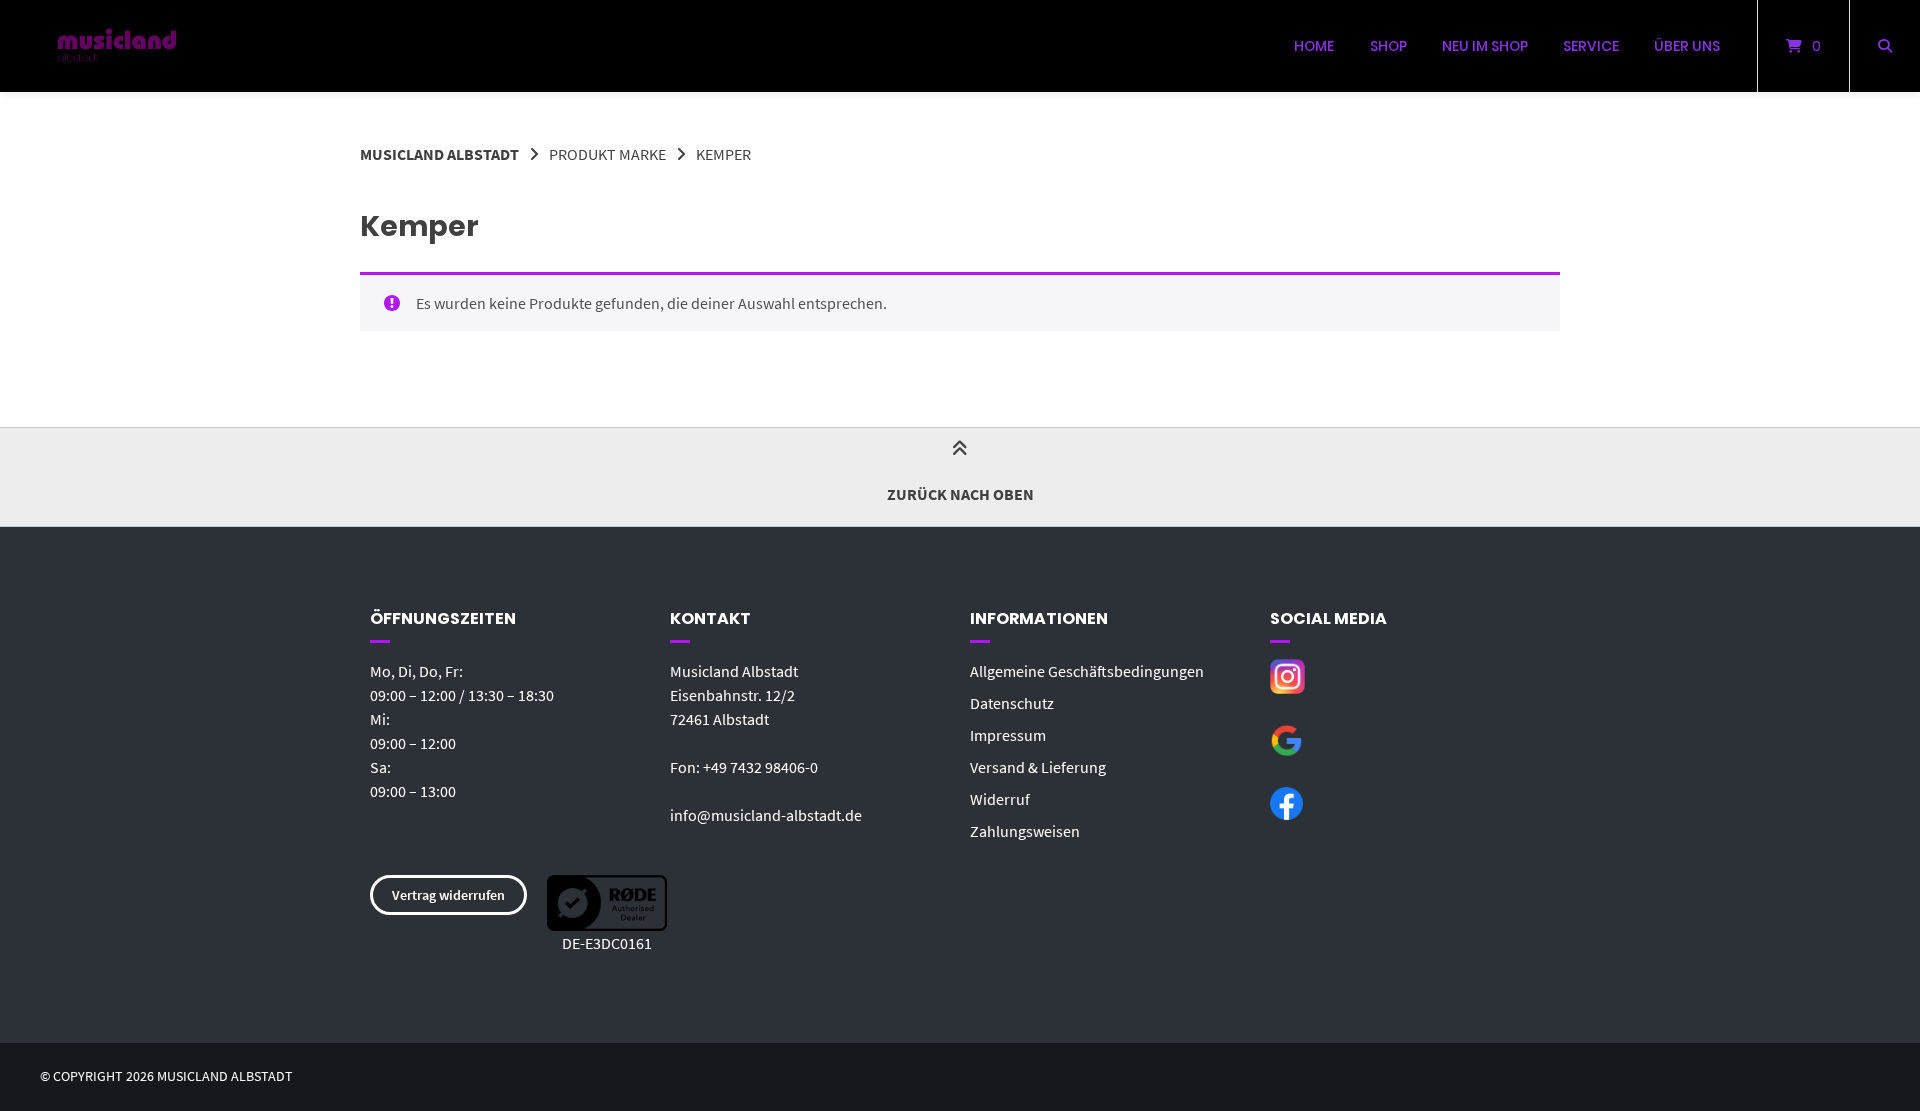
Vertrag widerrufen (448, 895)
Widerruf (1000, 799)
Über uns (1687, 46)
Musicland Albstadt (439, 154)
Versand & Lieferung (1038, 767)
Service (1591, 46)
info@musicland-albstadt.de (766, 815)
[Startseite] (117, 46)
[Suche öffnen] (1885, 46)
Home (1314, 46)
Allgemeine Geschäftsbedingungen (1087, 671)
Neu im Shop (1485, 46)
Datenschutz (1012, 703)
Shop (1388, 46)
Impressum (1008, 735)
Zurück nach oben (960, 494)
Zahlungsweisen (1025, 831)
